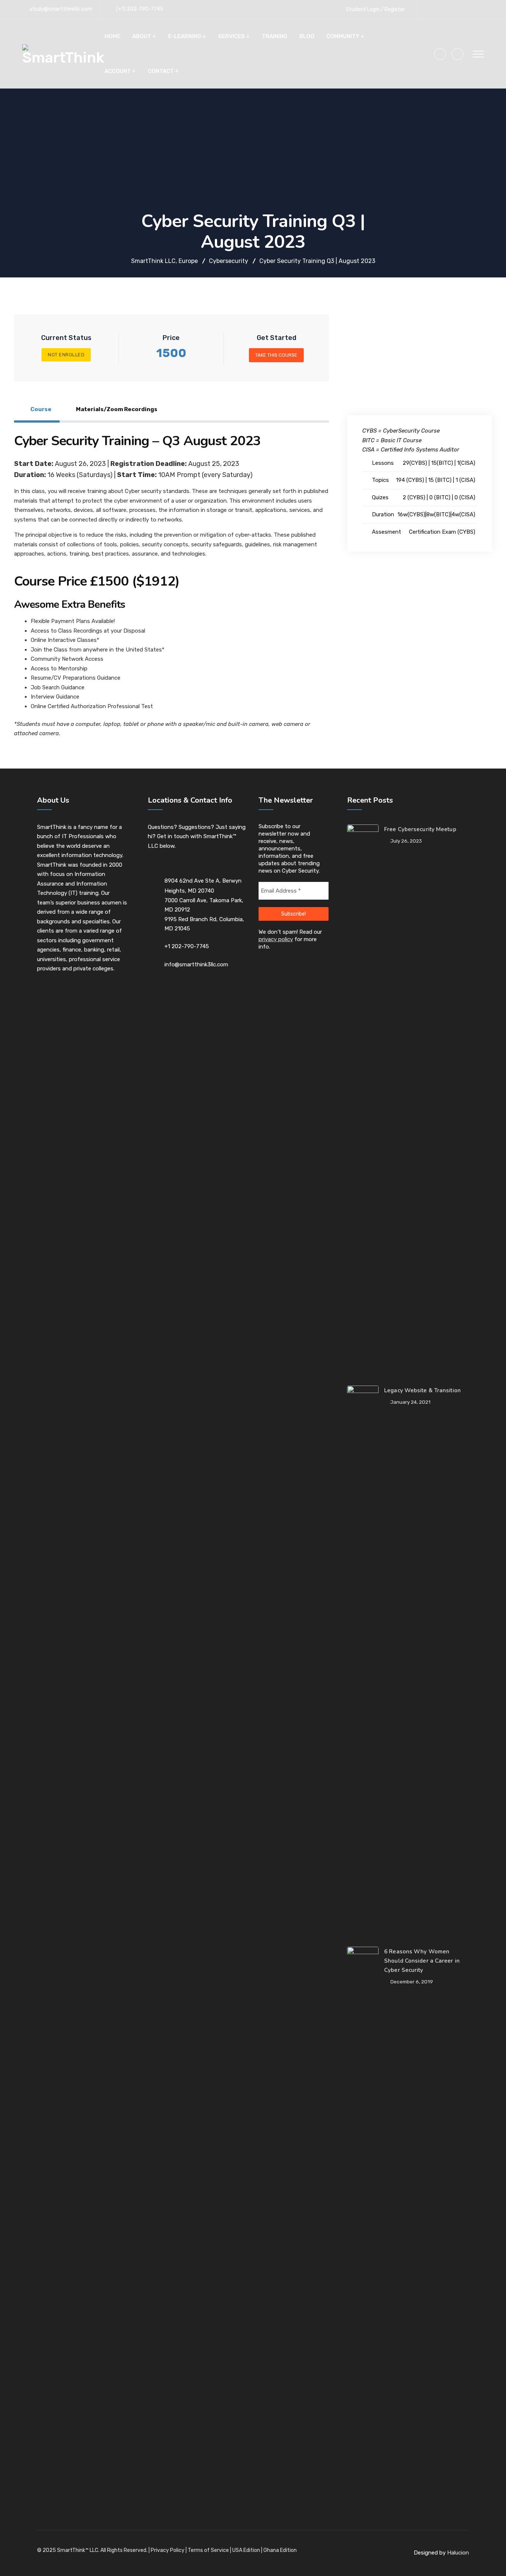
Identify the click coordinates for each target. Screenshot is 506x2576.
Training (275, 36)
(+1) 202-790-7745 (140, 9)
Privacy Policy (168, 2550)
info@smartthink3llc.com (196, 964)
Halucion (458, 2553)
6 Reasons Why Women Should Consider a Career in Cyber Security (422, 1961)
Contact (161, 71)
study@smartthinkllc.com (61, 9)
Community (343, 36)
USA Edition (246, 2550)
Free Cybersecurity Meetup (420, 829)
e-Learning (185, 36)
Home (112, 36)
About (142, 36)
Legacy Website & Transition (422, 1390)
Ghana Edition (280, 2550)
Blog (307, 36)
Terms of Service (208, 2550)
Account (118, 71)
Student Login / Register (375, 9)
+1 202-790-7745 (187, 946)
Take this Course (276, 355)
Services (232, 36)
